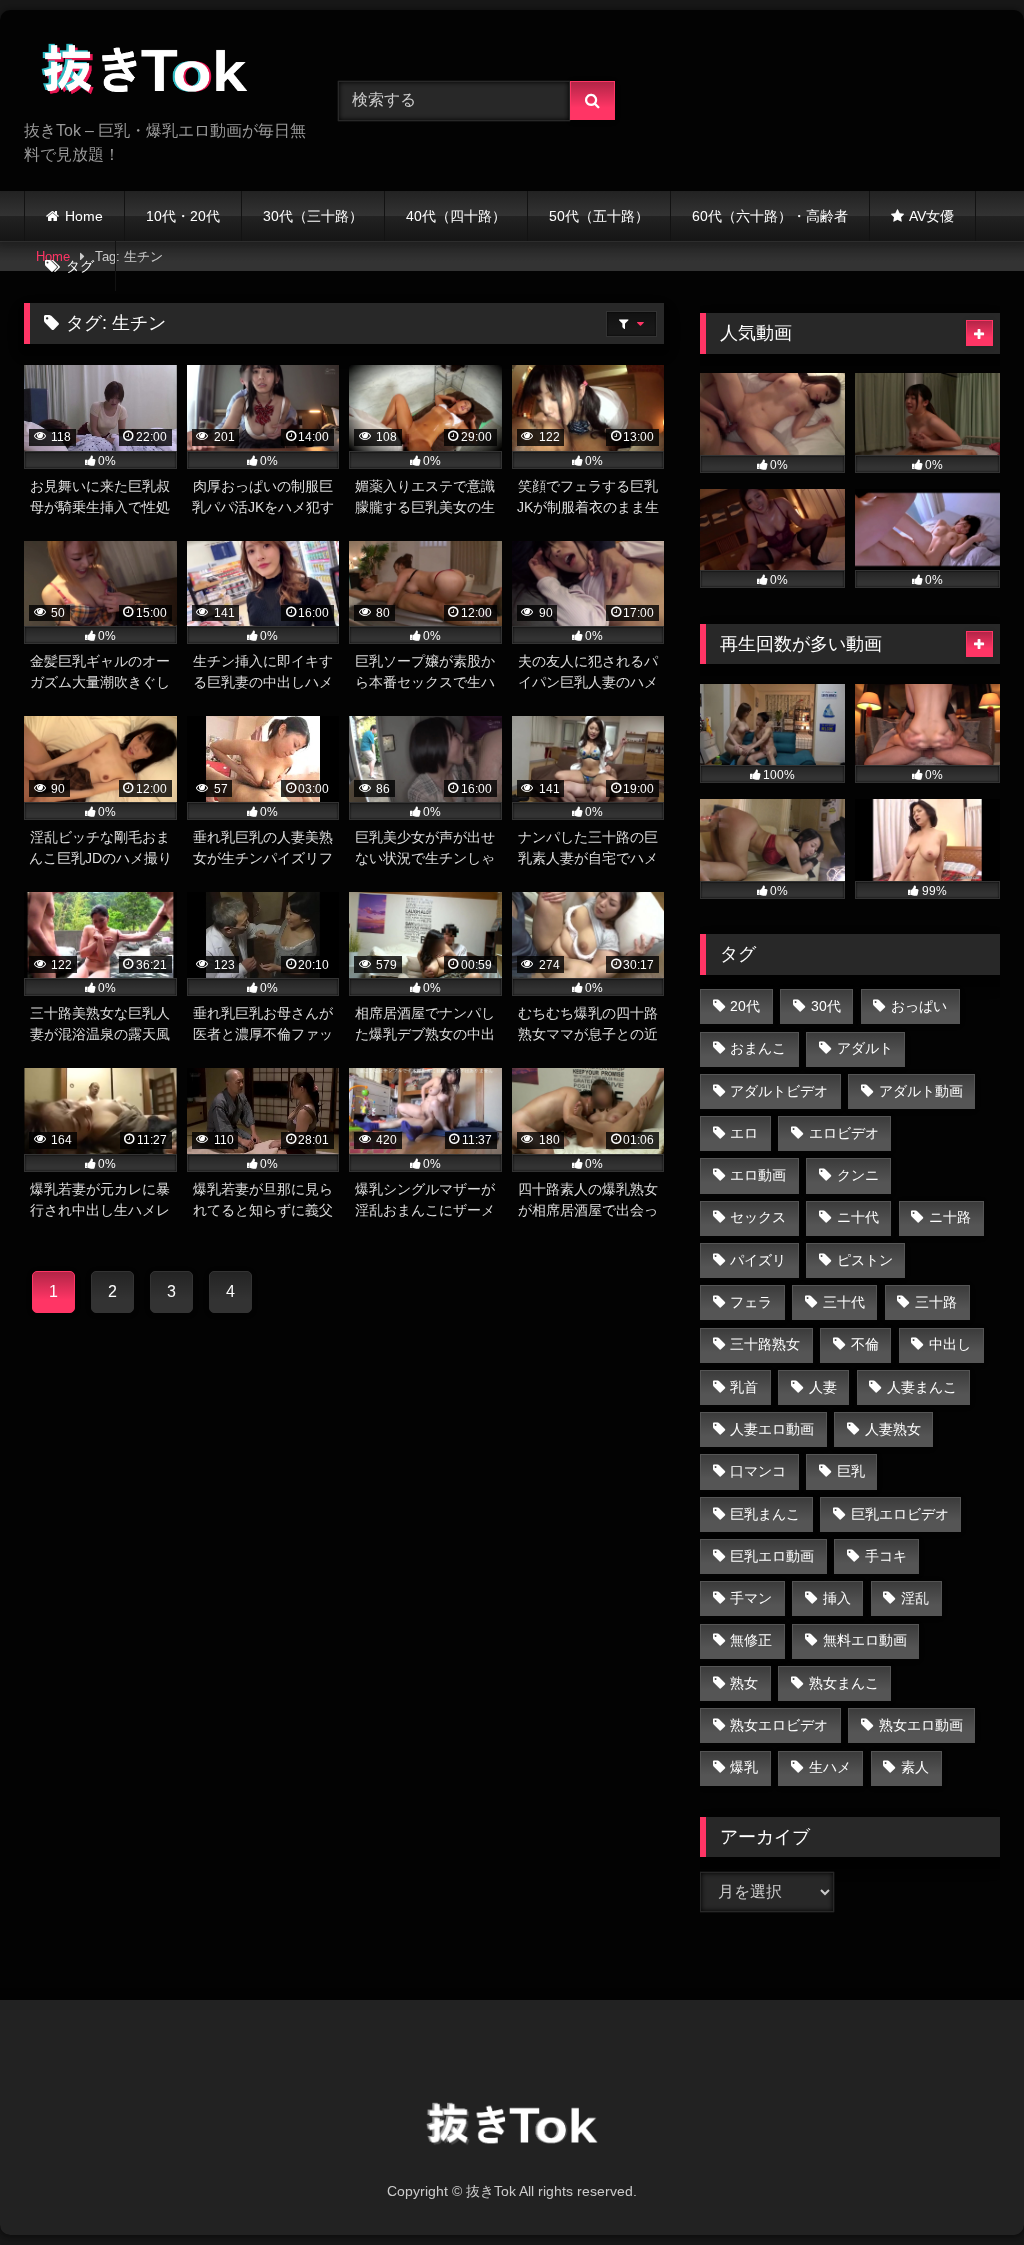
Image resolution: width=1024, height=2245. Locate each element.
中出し (950, 1344)
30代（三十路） (313, 216)
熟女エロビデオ (779, 1725)
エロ (744, 1133)
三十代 (844, 1302)
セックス (758, 1217)
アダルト (865, 1048)
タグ (80, 266)
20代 (745, 1006)
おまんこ (758, 1048)
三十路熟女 (765, 1344)
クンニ (858, 1175)
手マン (751, 1598)
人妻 (823, 1387)
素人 (915, 1767)
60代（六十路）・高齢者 (770, 216)
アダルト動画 (921, 1091)
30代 (826, 1006)
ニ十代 (858, 1217)
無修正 (751, 1640)
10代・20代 (183, 216)
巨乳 (851, 1471)
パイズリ (758, 1260)
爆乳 (744, 1767)
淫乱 (915, 1598)
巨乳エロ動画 (772, 1556)
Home (84, 216)
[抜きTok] (158, 72)
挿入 (837, 1598)
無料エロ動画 (865, 1640)
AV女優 (931, 216)
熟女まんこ (844, 1683)
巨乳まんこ (765, 1514)
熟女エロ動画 (921, 1725)
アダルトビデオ (779, 1091)
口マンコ (758, 1471)
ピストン (865, 1260)
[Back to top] (962, 2185)
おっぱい (919, 1006)
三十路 (936, 1302)
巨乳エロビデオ (900, 1514)
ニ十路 (950, 1217)
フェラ (751, 1302)
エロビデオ (844, 1133)
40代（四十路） (456, 216)
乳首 (744, 1387)
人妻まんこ (922, 1387)
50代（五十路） (599, 216)
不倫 (865, 1344)
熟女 (744, 1683)
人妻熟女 (893, 1429)
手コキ (886, 1556)
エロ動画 (758, 1175)
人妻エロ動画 (772, 1429)
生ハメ (830, 1767)
